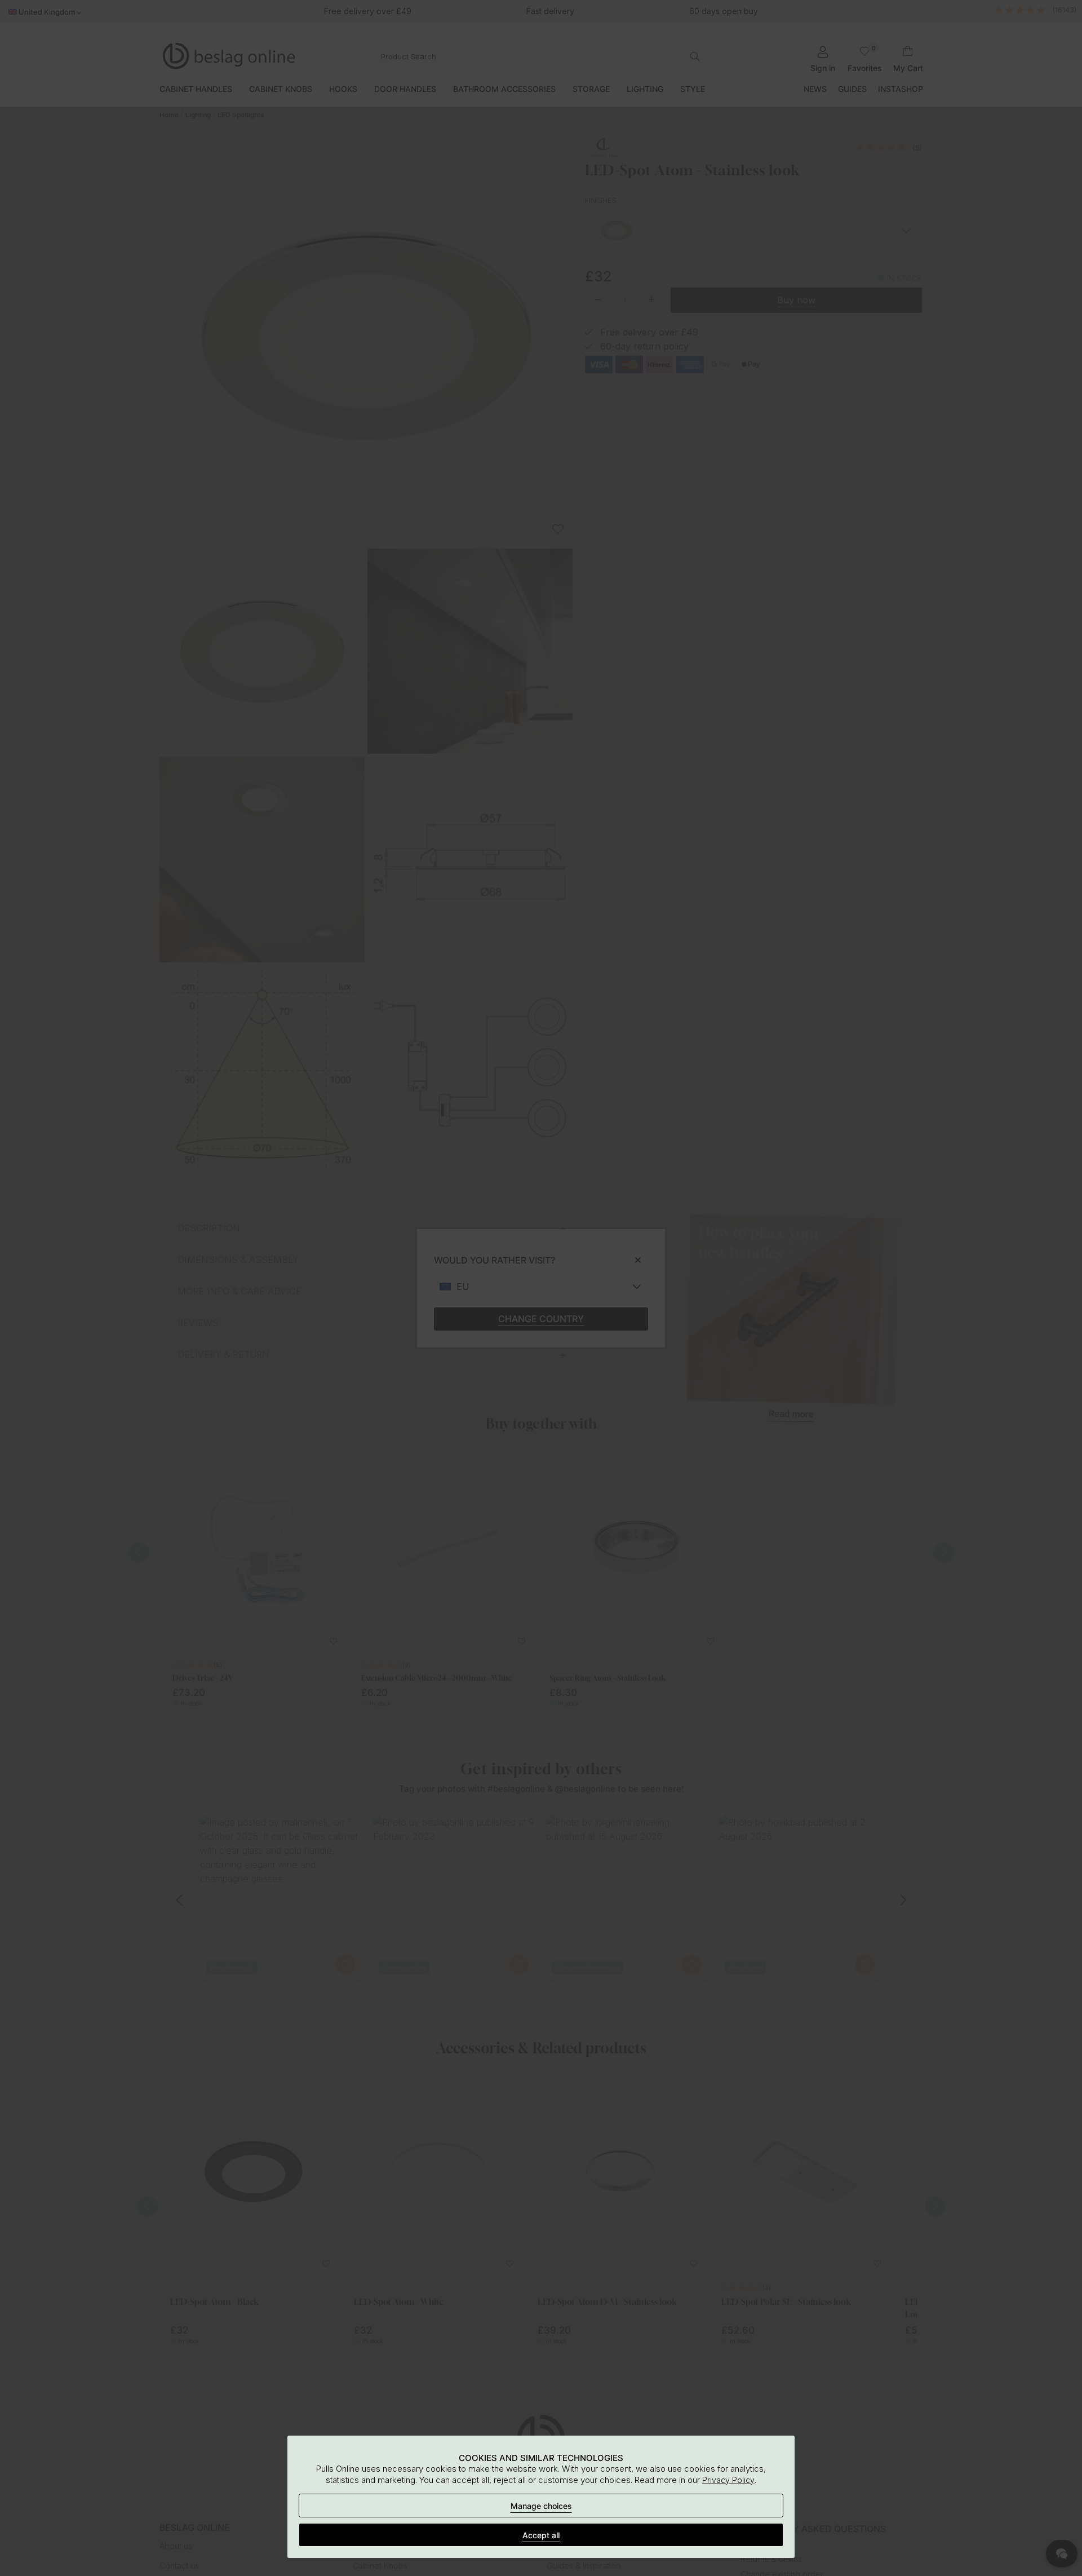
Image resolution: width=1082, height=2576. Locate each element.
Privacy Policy (728, 2480)
